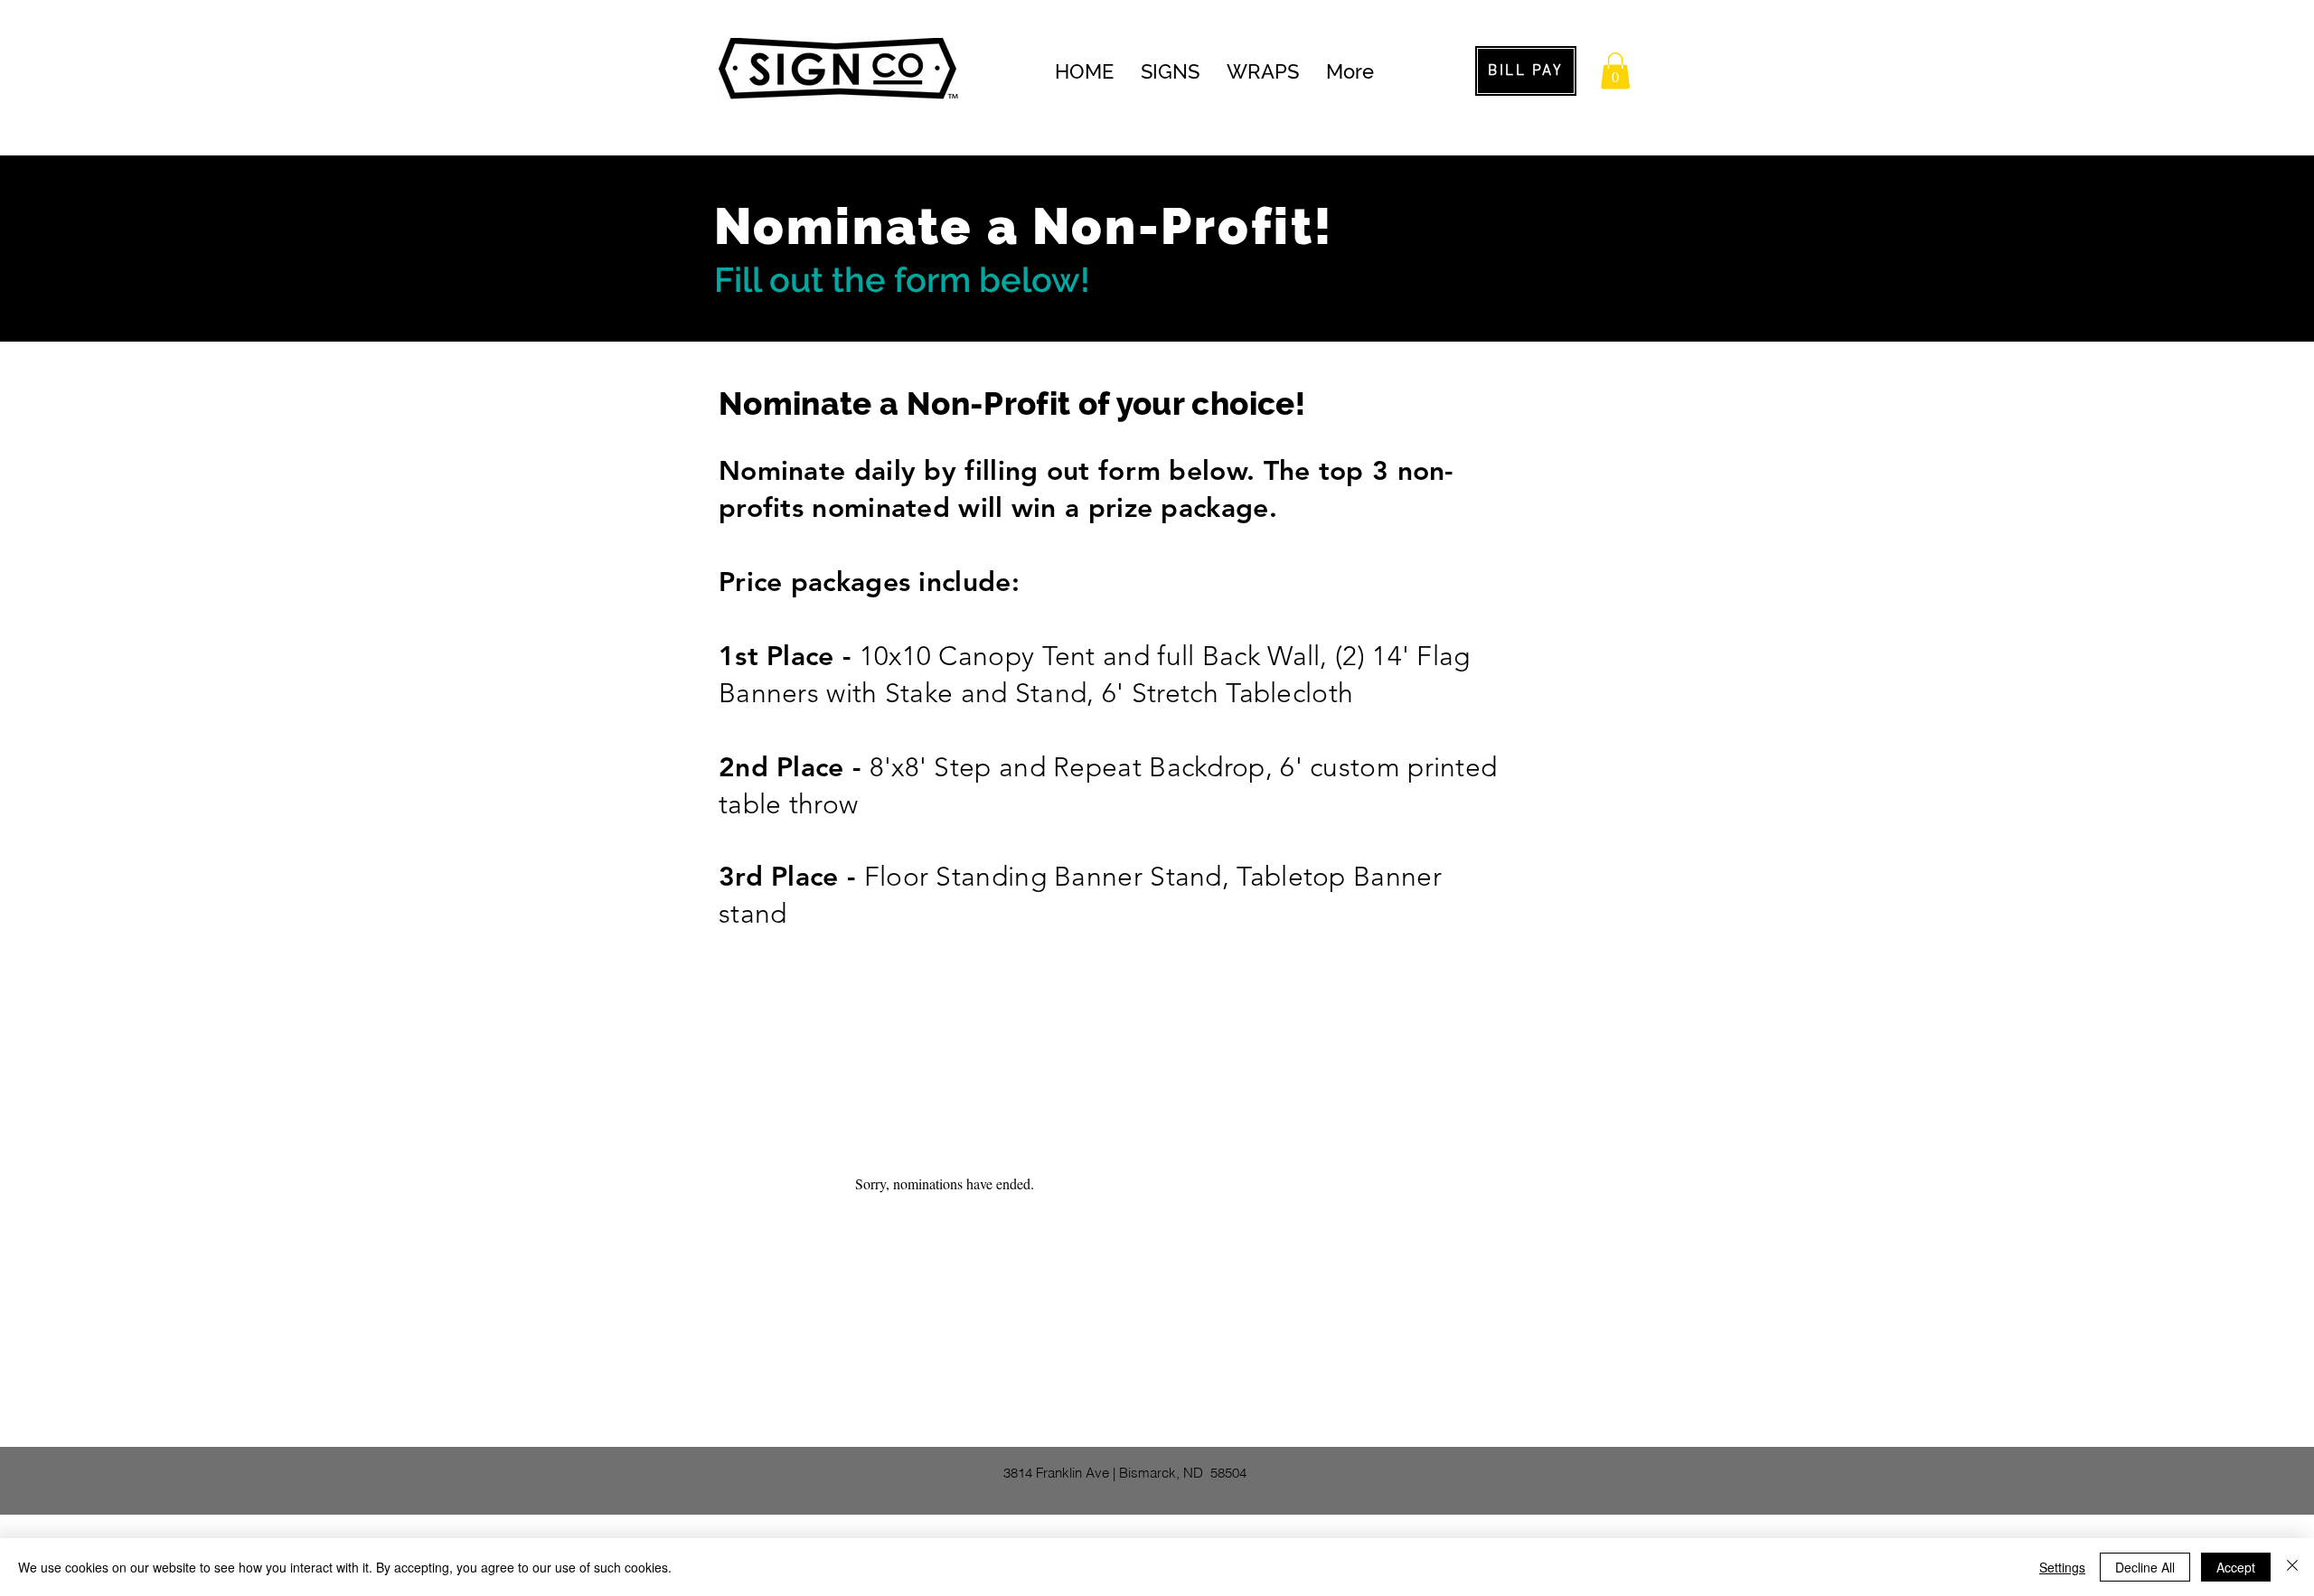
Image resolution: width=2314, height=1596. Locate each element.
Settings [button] (2062, 1567)
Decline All (2145, 1567)
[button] (1615, 71)
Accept (2236, 1567)
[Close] (2292, 1567)
